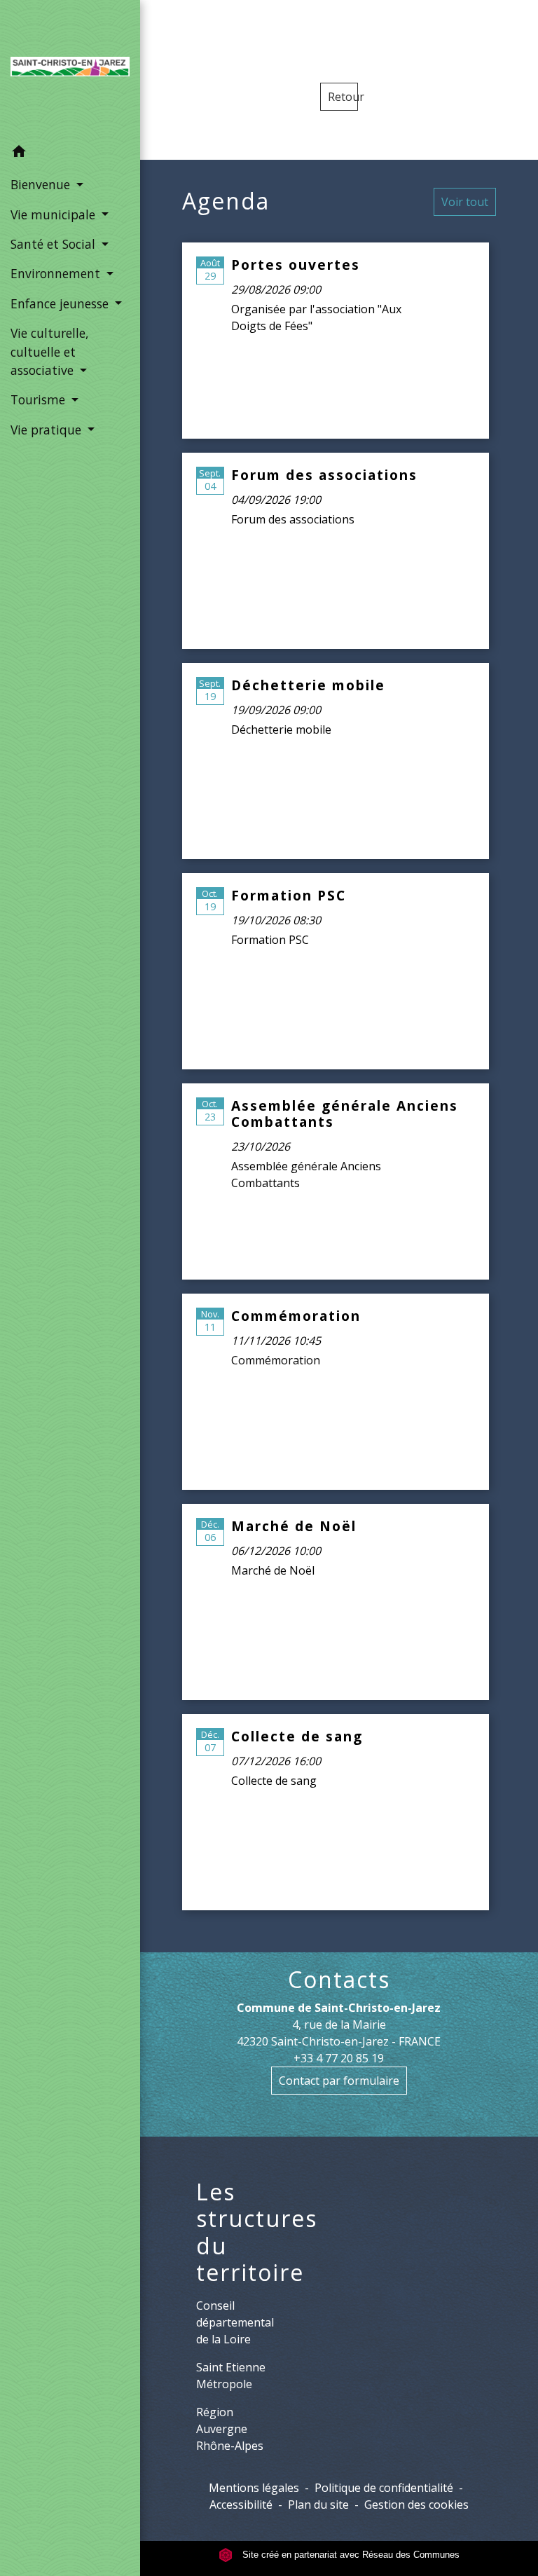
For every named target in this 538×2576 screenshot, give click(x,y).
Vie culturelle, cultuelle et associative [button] (50, 351)
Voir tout (465, 202)
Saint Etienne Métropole (231, 2376)
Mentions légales (254, 2488)
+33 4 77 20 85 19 (339, 2058)
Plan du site (318, 2505)
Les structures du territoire (257, 2233)
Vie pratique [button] (48, 430)
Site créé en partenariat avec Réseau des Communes (350, 2555)
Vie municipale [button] (55, 214)
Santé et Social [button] (55, 244)
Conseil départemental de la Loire (235, 2322)
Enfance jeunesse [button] (61, 303)
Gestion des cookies (416, 2505)
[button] (70, 153)
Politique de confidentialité (384, 2488)
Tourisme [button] (40, 399)
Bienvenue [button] (42, 184)
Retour (343, 97)
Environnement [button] (57, 273)
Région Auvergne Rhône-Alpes (230, 2429)
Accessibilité (241, 2505)
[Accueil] (70, 69)
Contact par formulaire (339, 2081)
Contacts (339, 1980)
